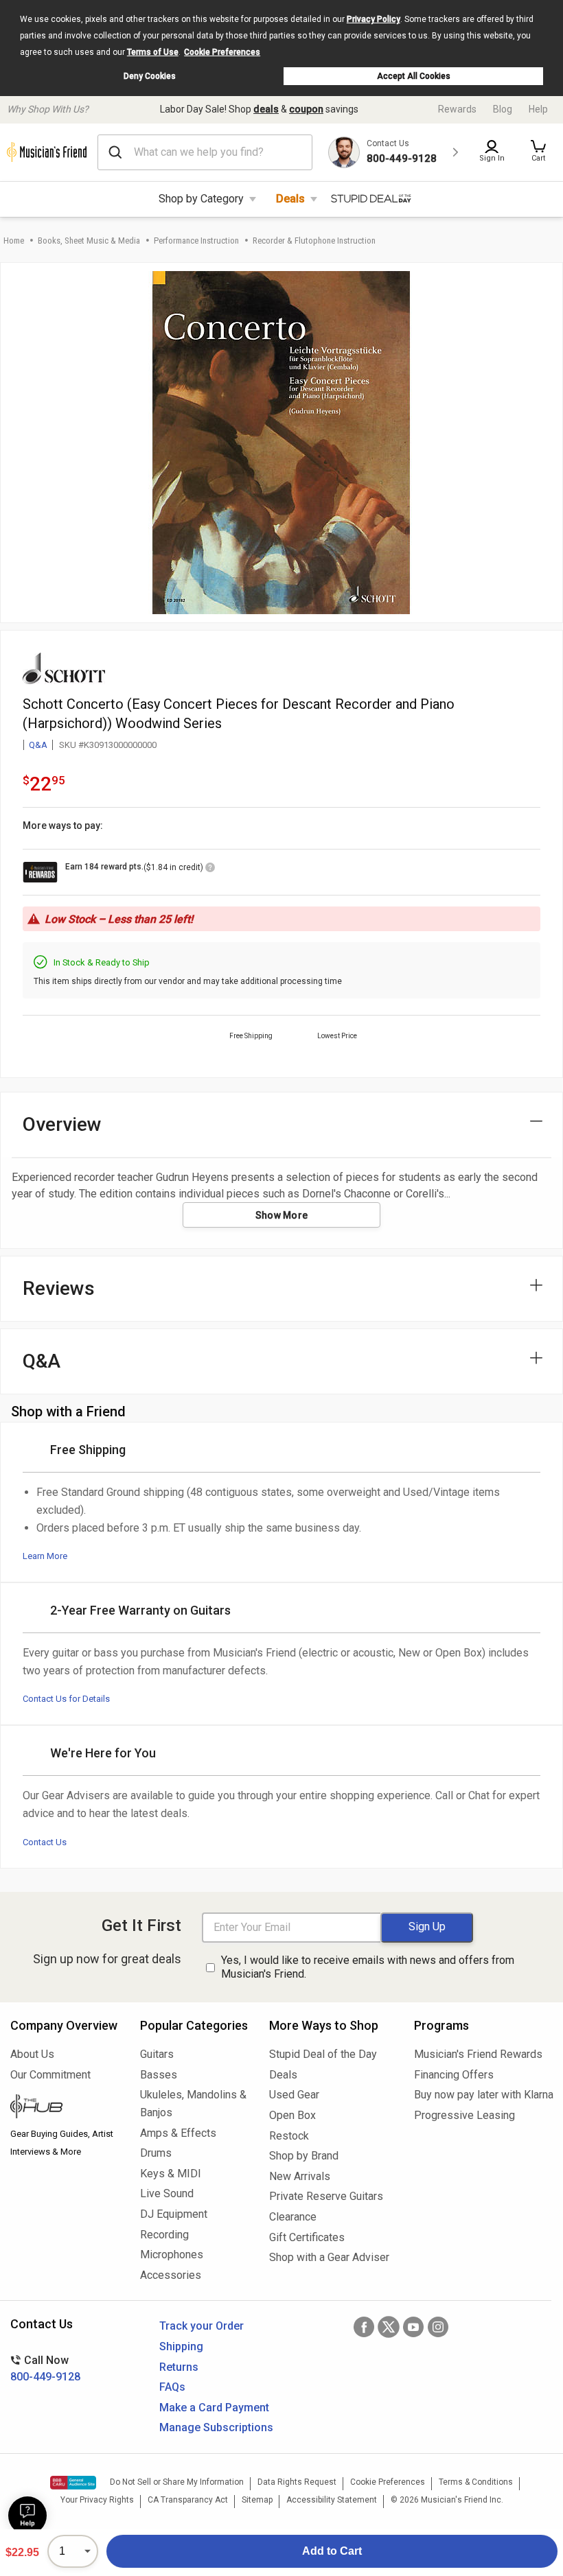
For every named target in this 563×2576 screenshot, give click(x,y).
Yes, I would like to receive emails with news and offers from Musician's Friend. (368, 1967)
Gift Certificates (307, 2237)
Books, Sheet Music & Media (89, 241)
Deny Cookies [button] (150, 76)
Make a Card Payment (214, 2408)
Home (14, 241)
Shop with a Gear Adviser (329, 2257)
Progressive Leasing (464, 2115)
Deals (290, 199)
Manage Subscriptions (216, 2427)
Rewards (457, 109)
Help (538, 109)
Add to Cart (332, 2551)
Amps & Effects (178, 2133)
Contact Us (45, 1842)
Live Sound (167, 2193)
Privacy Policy (374, 19)
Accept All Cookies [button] (414, 76)
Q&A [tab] (42, 1361)
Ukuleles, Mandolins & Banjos (193, 2104)
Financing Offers (454, 2075)
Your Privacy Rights (97, 2500)
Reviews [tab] (59, 1288)
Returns (179, 2367)
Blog (503, 109)
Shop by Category (201, 199)
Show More (282, 1215)
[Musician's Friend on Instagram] (438, 2327)
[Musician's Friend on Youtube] (413, 2327)
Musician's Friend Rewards (478, 2054)
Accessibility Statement (332, 2500)
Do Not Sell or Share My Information (177, 2482)
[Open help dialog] (27, 2516)
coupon (306, 109)
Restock (289, 2136)
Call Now (45, 2368)
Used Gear (294, 2095)
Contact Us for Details (66, 1699)
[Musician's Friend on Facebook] (364, 2327)
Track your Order (202, 2326)
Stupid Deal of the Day (323, 2054)
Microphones (172, 2255)
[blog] (65, 2108)
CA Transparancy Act (188, 2500)
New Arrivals (300, 2176)
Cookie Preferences (222, 52)
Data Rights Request (297, 2482)
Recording (164, 2235)
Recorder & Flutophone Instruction (314, 241)
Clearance (293, 2217)
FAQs (172, 2387)
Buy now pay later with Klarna (483, 2095)
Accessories (171, 2275)
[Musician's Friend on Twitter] (389, 2327)
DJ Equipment (174, 2214)
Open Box (292, 2115)
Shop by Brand (304, 2156)
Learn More (45, 1556)
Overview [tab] (62, 1124)
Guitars (157, 2054)
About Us (32, 2054)
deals (266, 109)
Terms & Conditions (476, 2482)
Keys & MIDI (171, 2174)
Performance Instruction (196, 241)
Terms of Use (153, 52)
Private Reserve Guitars (326, 2196)
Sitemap (257, 2500)
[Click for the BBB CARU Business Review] (73, 2483)
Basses (159, 2075)
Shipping (181, 2346)
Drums (156, 2153)
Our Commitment (50, 2075)
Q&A (38, 745)
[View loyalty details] (210, 869)
